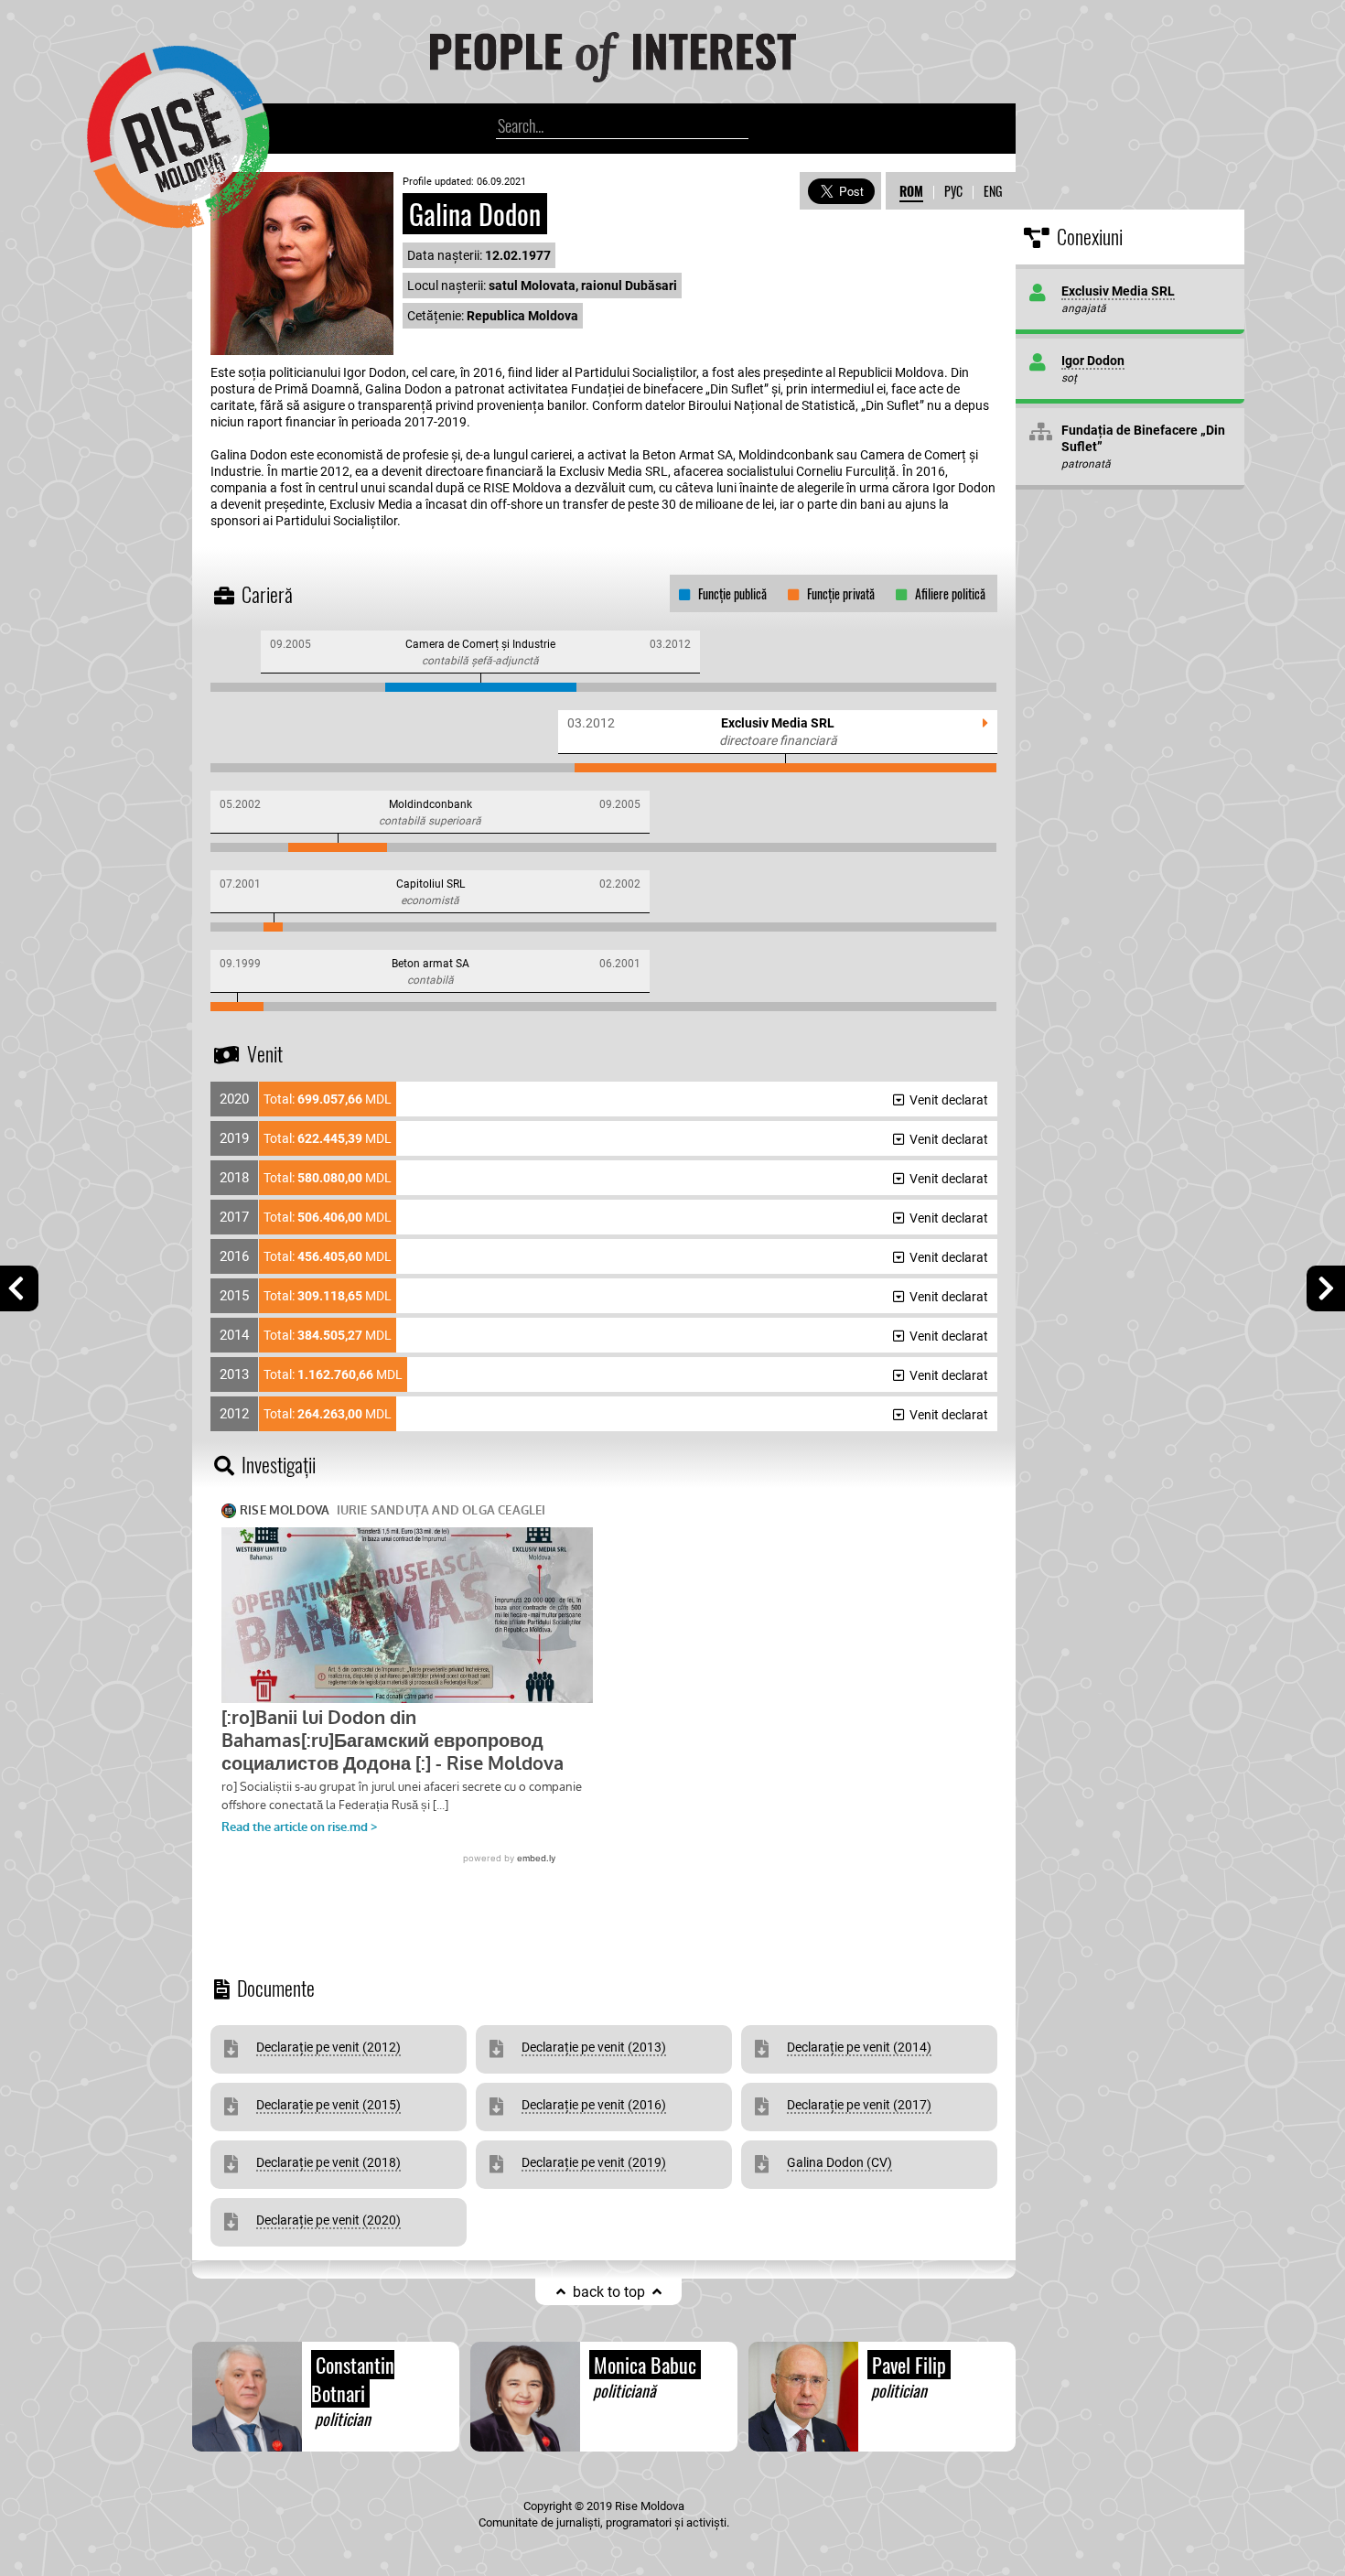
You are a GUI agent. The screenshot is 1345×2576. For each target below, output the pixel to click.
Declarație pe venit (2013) (594, 2047)
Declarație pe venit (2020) (328, 2220)
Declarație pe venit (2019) (594, 2162)
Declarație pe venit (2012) (328, 2047)
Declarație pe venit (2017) (859, 2105)
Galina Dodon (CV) (839, 2162)
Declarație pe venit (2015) (328, 2105)
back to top (609, 2292)
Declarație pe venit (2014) (859, 2047)
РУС (953, 191)
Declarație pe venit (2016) (594, 2105)
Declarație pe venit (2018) (328, 2162)
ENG (993, 191)
